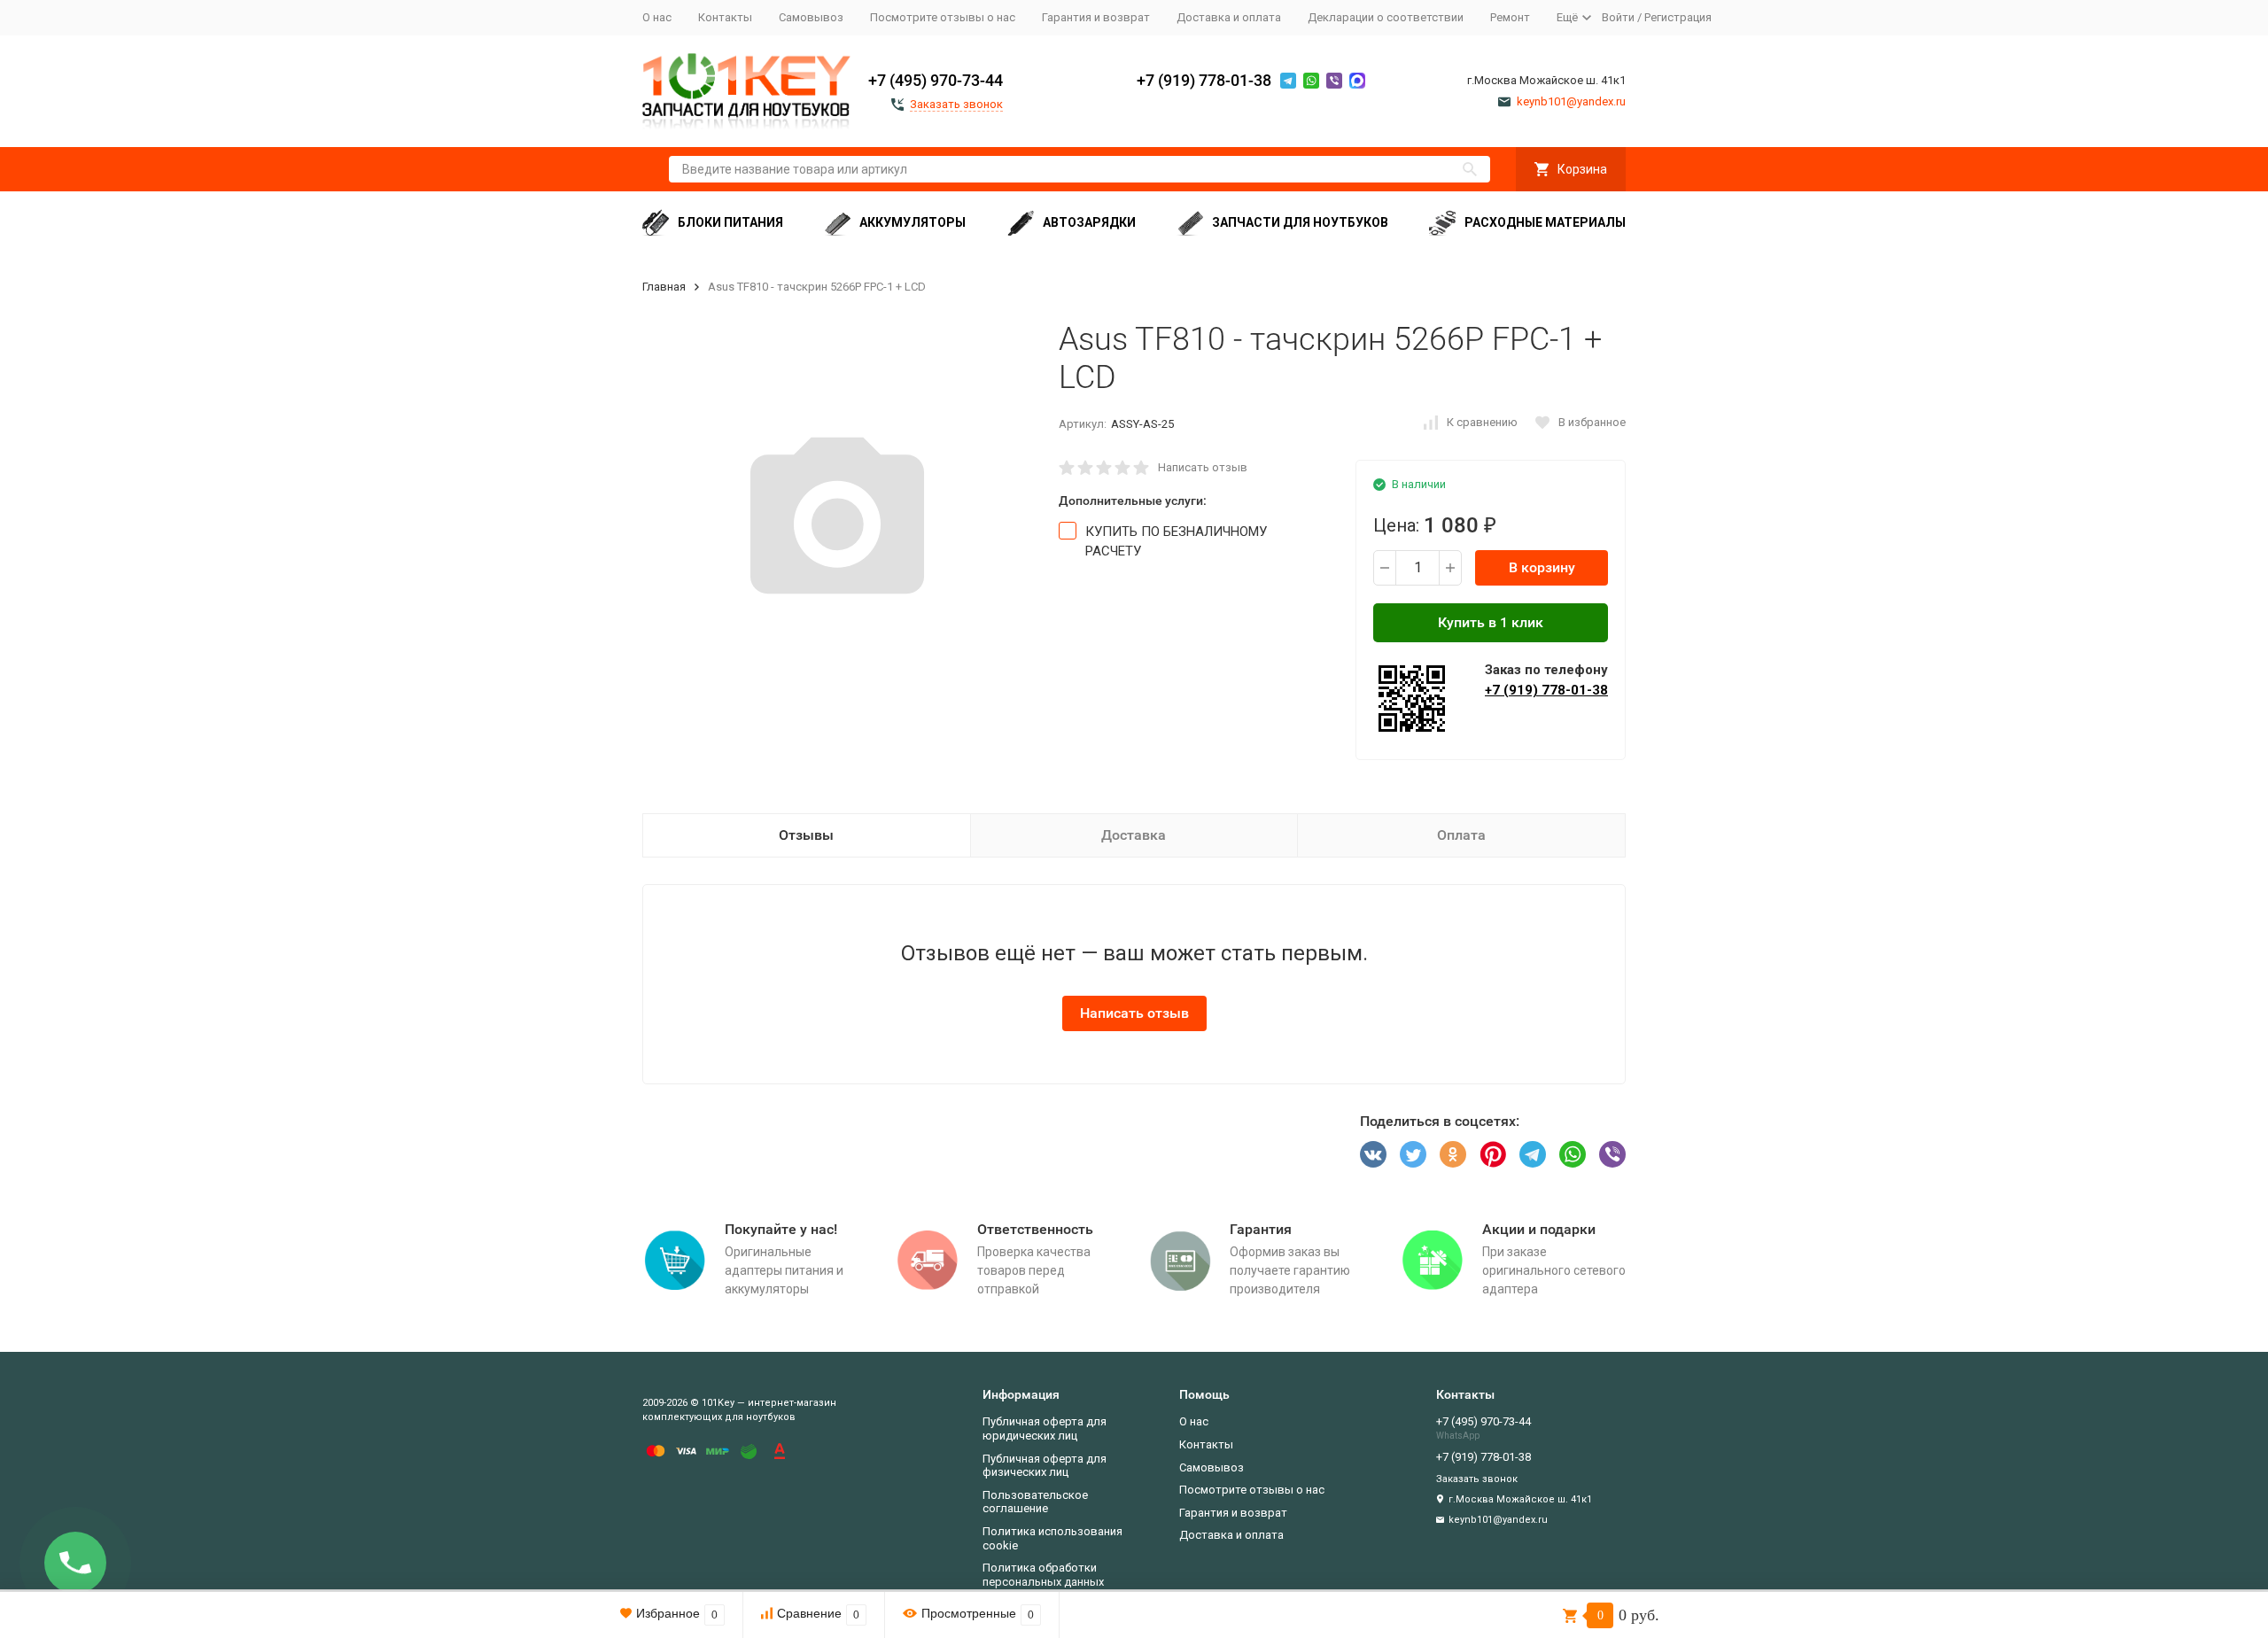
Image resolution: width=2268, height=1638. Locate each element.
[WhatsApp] (1573, 1154)
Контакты (725, 17)
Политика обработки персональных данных (1043, 1575)
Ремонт (1510, 17)
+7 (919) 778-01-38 (1204, 80)
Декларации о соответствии (1386, 17)
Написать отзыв (1203, 467)
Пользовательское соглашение (1035, 1502)
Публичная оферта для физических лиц (1045, 1466)
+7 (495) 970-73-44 (936, 80)
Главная (664, 287)
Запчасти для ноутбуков (1300, 222)
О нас (657, 17)
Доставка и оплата (1229, 17)
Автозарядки (1089, 222)
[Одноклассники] (1453, 1154)
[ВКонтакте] (1373, 1154)
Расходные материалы (1545, 222)
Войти (1618, 17)
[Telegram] (1533, 1154)
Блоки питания (730, 222)
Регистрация (1678, 17)
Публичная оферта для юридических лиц (1045, 1428)
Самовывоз (811, 17)
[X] (1413, 1154)
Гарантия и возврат (1096, 17)
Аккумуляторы (913, 222)
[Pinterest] (1493, 1154)
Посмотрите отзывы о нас (943, 17)
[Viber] (1612, 1154)
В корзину (1542, 567)
